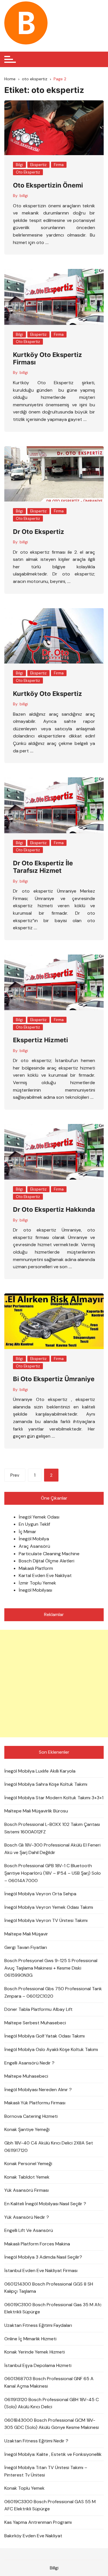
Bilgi (19, 165)
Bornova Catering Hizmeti (31, 2116)
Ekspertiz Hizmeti (40, 1040)
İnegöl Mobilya (34, 1539)
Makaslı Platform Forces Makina (37, 2244)
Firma (59, 165)
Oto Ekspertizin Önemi (48, 185)
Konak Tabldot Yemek (27, 2177)
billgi (24, 196)
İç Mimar (28, 1532)
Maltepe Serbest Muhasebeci (35, 2023)
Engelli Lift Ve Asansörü (29, 2230)
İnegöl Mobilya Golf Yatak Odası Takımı (44, 2036)
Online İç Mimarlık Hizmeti (30, 2339)
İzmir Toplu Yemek (37, 1583)
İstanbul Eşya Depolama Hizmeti (38, 2365)
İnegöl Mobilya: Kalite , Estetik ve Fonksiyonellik (53, 2454)
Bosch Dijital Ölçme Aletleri (47, 1561)
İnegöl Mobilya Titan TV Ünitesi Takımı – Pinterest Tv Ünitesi (46, 2471)
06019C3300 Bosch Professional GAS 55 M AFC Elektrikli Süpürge (50, 2505)
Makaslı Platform (36, 1568)
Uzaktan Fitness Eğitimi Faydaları (38, 2325)
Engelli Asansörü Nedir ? (29, 2063)
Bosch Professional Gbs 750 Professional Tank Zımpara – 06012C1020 (53, 1992)
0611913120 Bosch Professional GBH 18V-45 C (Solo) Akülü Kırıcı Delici (52, 2403)
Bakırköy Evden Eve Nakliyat (33, 2536)
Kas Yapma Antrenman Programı (38, 2522)
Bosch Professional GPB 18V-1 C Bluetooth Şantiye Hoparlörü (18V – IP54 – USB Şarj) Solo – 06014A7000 (53, 1873)
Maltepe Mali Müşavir (26, 1934)
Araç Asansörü (34, 1546)
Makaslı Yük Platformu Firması (35, 2103)
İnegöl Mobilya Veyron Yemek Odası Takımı (49, 1907)
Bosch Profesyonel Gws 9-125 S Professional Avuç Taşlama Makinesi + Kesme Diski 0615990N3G (51, 1968)
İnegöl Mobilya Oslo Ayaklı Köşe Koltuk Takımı (51, 2049)
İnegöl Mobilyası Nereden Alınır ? (38, 2090)
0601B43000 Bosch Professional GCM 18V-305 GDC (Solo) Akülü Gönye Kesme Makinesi (52, 2424)
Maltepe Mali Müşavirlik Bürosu (36, 1811)
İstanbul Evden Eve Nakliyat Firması (41, 2270)
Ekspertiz (38, 165)
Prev (15, 1475)
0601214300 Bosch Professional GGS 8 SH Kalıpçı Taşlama (49, 2288)
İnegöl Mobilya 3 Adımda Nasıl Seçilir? (43, 2257)
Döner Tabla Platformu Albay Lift (38, 2009)
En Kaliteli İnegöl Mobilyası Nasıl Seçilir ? (45, 2204)
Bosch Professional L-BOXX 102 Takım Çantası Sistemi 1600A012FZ (52, 1828)
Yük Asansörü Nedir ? (27, 2217)
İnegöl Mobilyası (35, 1590)
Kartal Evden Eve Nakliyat (45, 1575)
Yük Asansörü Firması (26, 2190)
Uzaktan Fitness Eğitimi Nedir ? (36, 2441)
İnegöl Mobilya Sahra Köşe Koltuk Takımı (46, 1784)
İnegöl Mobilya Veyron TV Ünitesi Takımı (46, 1920)
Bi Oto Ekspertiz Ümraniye (54, 1379)
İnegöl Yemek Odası (39, 1517)
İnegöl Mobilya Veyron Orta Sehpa (40, 1894)
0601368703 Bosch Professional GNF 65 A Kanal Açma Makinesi (49, 2382)
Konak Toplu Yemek (24, 2488)
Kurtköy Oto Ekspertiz (48, 694)
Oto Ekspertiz (28, 172)
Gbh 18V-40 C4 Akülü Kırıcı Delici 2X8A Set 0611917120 (49, 2147)
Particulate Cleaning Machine (49, 1554)
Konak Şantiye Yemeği (27, 2129)
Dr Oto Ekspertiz (39, 532)
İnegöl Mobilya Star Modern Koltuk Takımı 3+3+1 (54, 1798)
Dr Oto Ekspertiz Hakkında (54, 1209)
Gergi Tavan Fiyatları (26, 1947)
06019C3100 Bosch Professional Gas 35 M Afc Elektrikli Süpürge (53, 2308)
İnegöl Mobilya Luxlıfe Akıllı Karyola (40, 1771)
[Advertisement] (54, 1684)
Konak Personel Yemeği (28, 2164)
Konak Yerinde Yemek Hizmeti (35, 2352)
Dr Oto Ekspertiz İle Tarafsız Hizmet (43, 867)
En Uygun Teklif (34, 1524)
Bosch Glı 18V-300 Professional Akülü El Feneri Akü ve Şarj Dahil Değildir (52, 1849)
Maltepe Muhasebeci (26, 2076)
